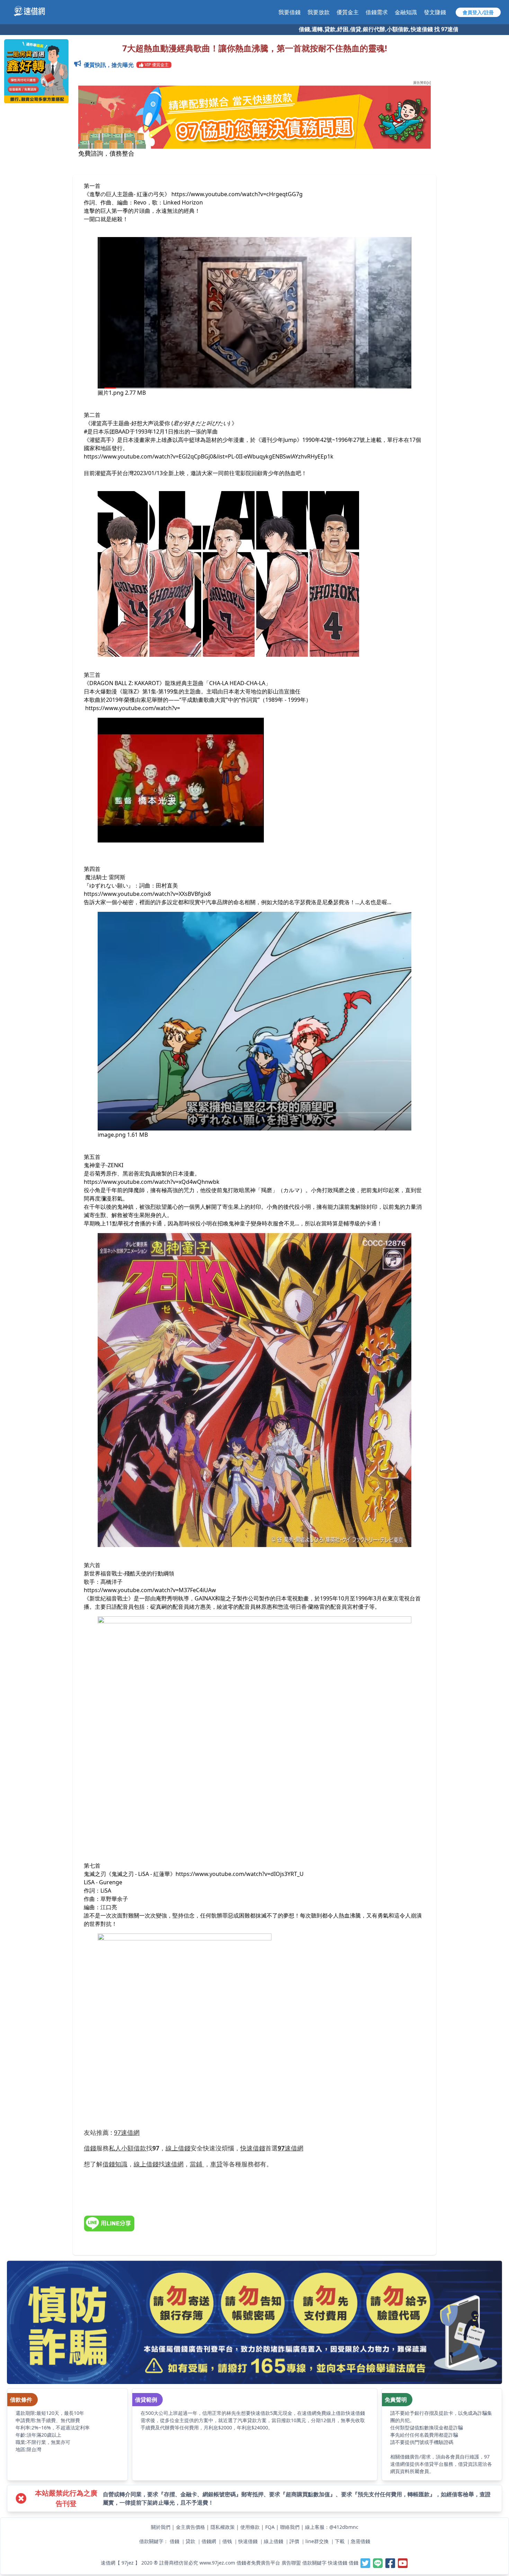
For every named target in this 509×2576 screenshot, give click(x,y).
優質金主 (348, 12)
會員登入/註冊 (478, 12)
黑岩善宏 (134, 1173)
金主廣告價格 (190, 2527)
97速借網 (127, 2132)
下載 (340, 2541)
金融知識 (406, 12)
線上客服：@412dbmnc (332, 2527)
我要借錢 (289, 12)
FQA (270, 2527)
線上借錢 (274, 2541)
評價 (294, 2541)
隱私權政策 (223, 2527)
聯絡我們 (290, 2527)
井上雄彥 (161, 440)
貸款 (190, 2541)
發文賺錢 (435, 12)
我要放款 (319, 12)
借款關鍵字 (314, 2563)
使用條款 (250, 2527)
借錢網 (209, 2541)
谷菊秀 (98, 1173)
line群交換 (317, 2541)
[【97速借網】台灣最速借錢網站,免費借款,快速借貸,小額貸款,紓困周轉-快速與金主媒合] (33, 11)
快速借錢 (248, 2541)
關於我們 (161, 2527)
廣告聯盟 (291, 2563)
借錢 (175, 2541)
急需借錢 (360, 2541)
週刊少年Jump (279, 440)
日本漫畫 (184, 1173)
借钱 (227, 2541)
